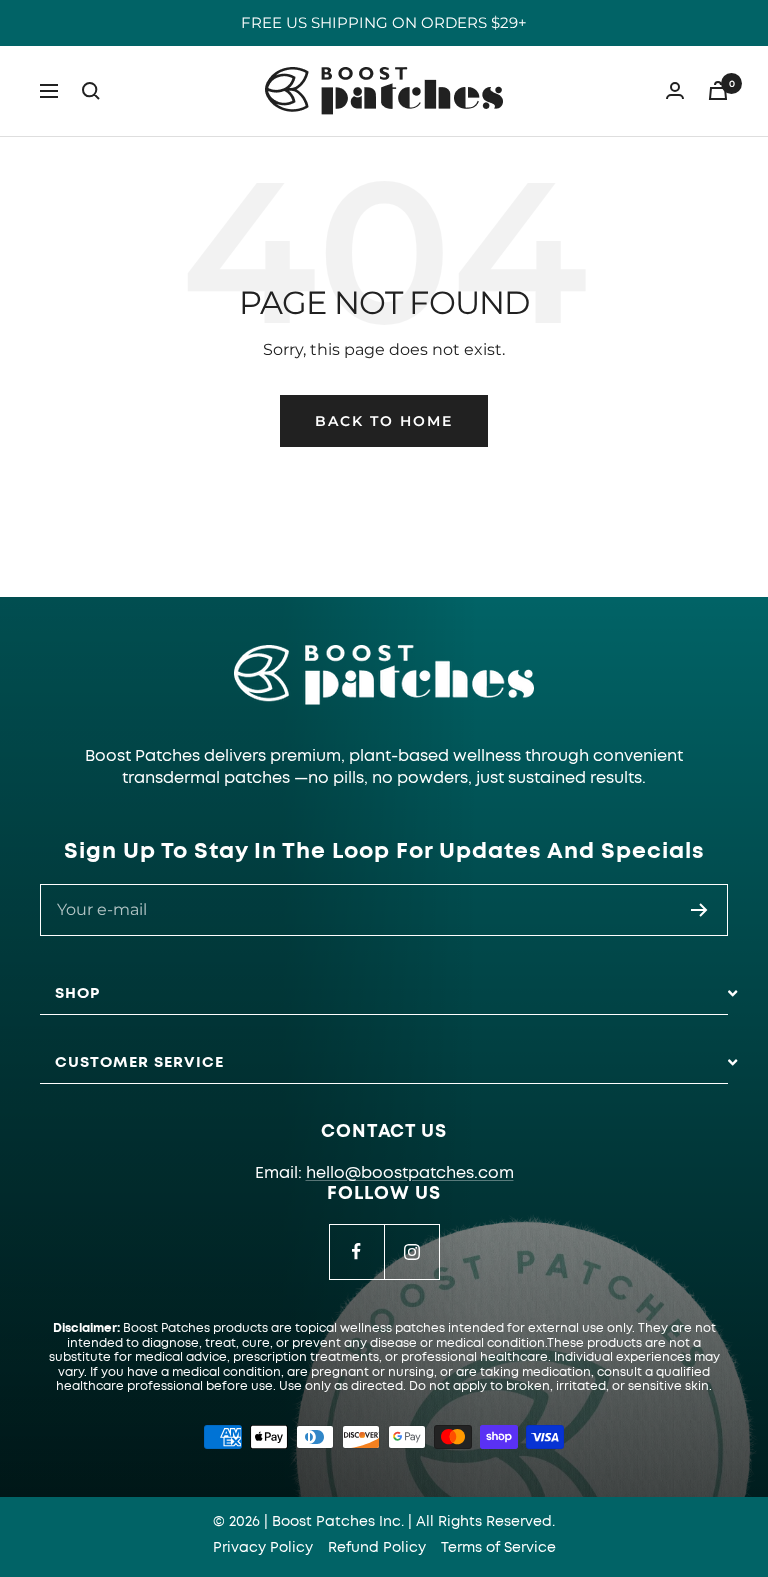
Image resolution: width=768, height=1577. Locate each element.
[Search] (91, 91)
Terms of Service (498, 1548)
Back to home (384, 421)
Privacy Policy (263, 1548)
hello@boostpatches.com (410, 1173)
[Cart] (718, 90)
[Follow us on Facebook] (356, 1251)
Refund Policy (377, 1548)
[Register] (699, 910)
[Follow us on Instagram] (411, 1251)
